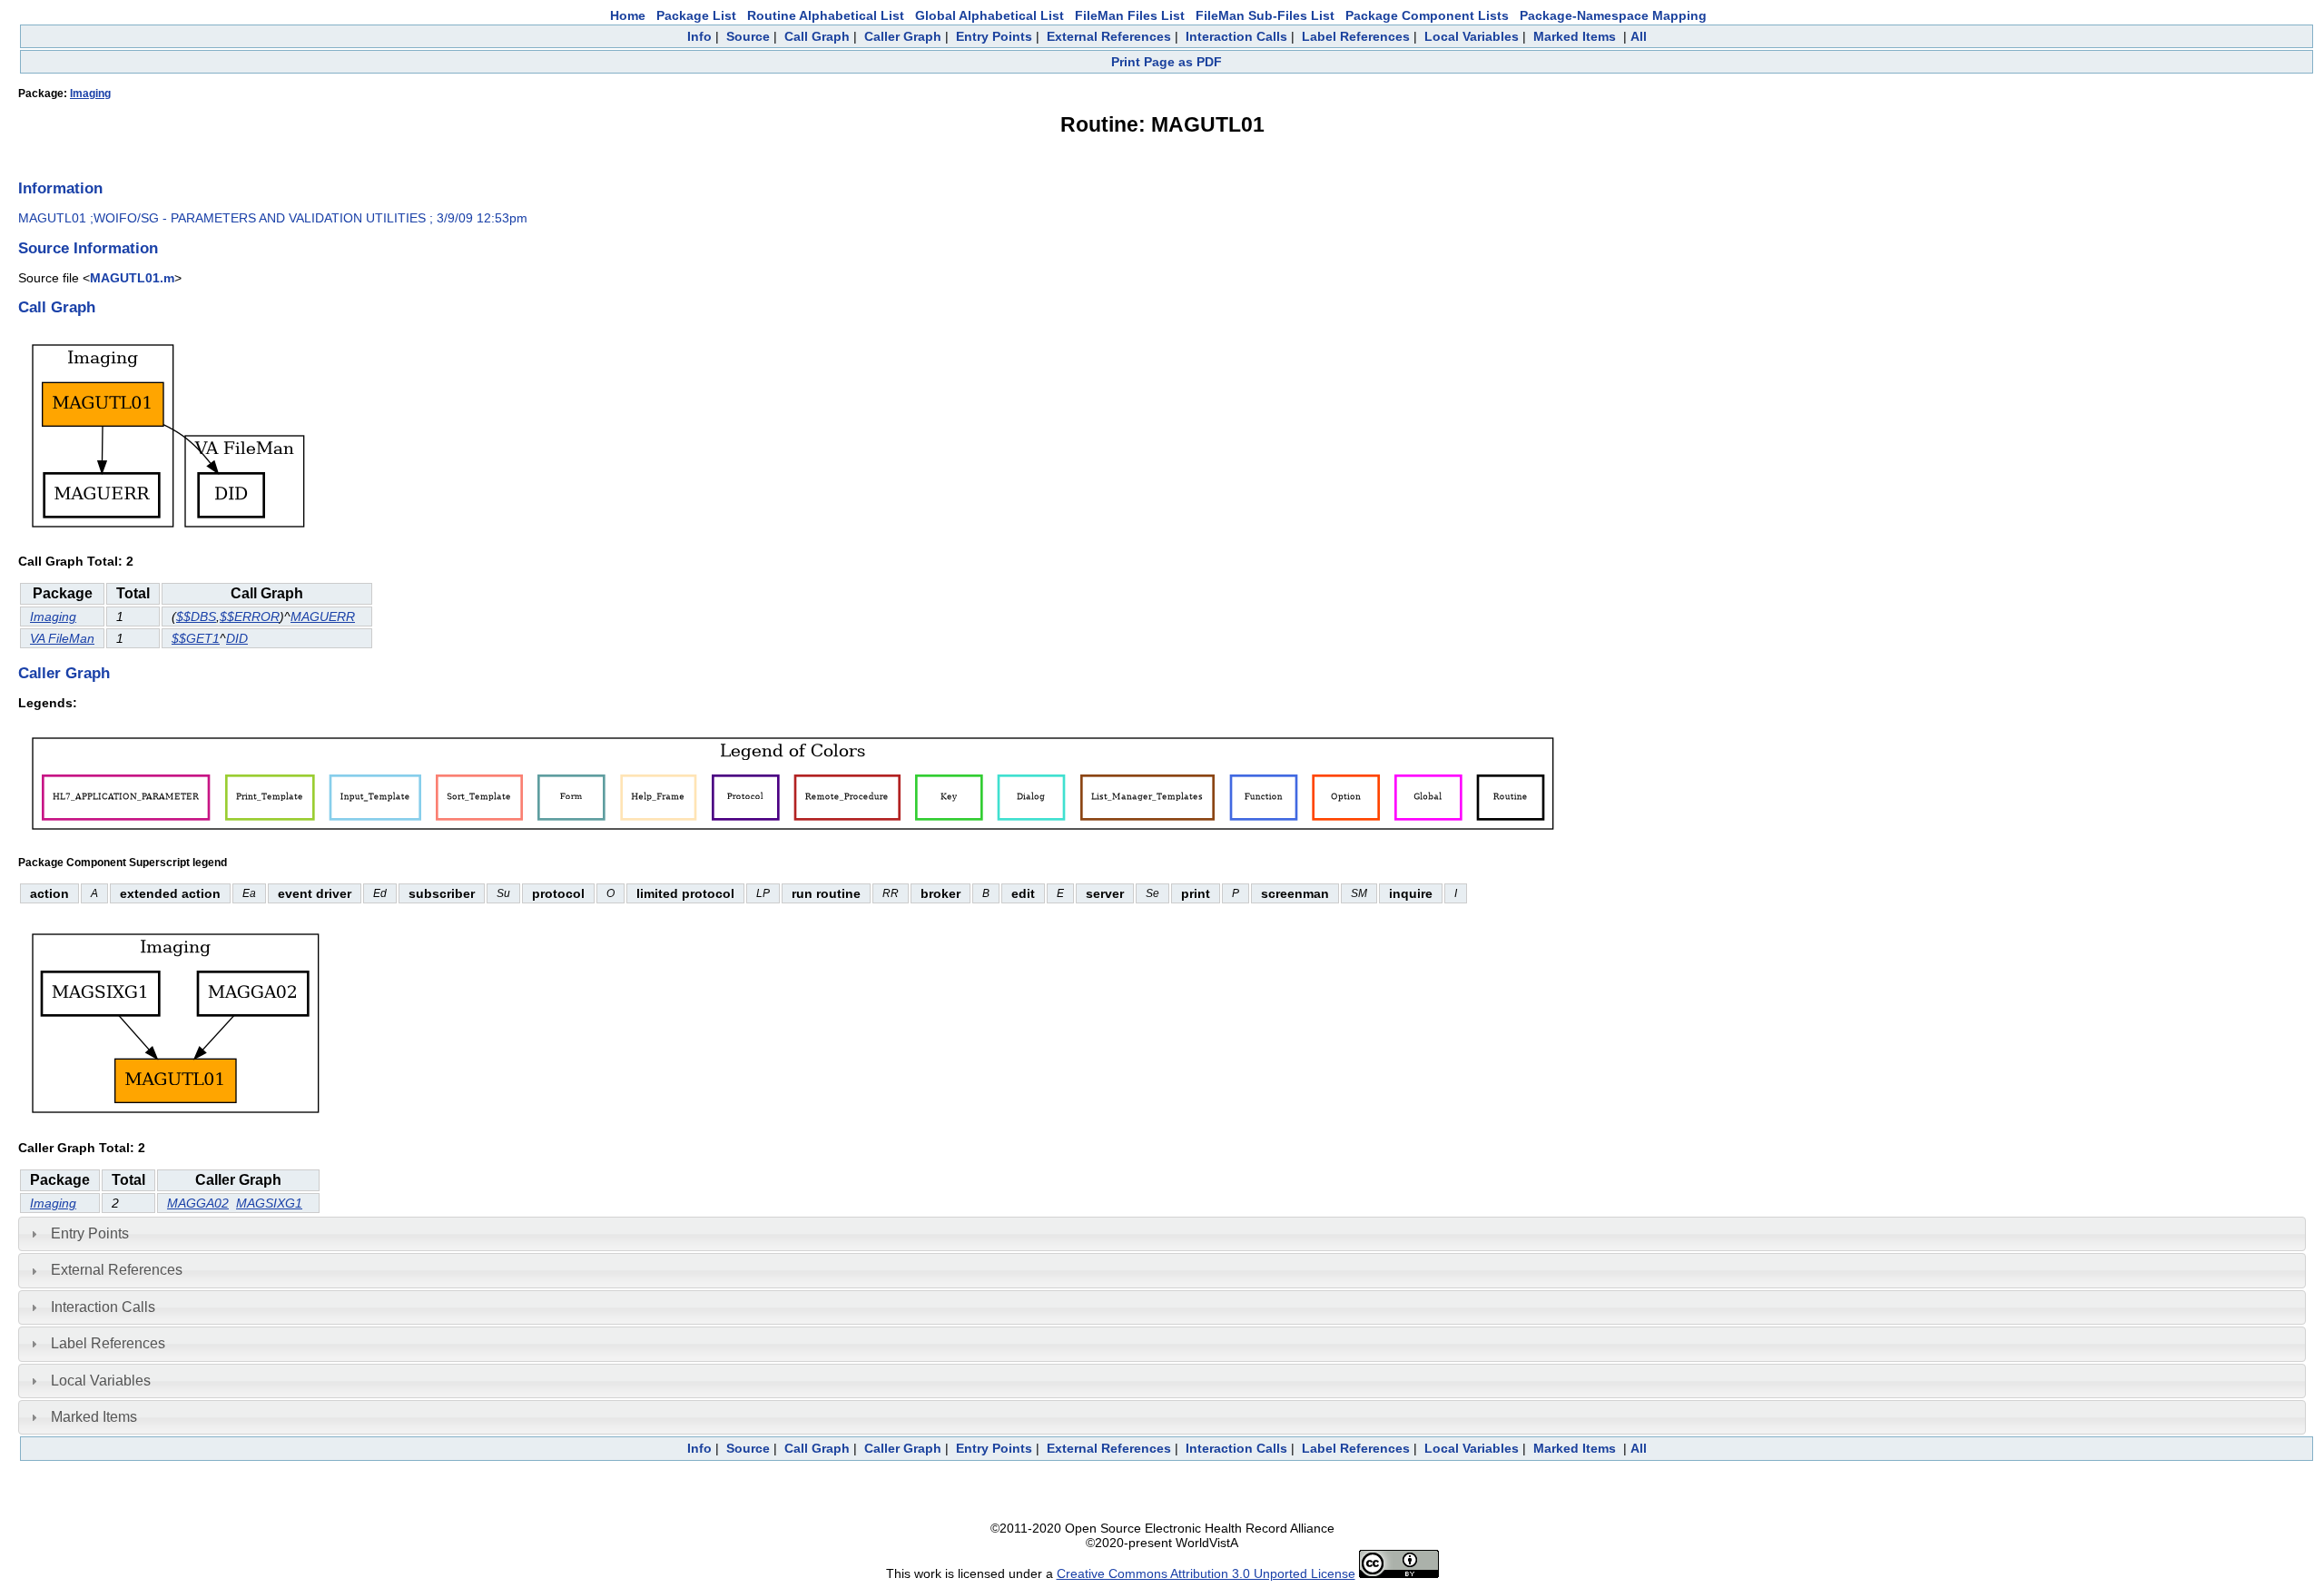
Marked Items (1575, 36)
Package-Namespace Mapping (1613, 15)
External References (1109, 36)
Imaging (90, 94)
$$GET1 (196, 638)
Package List (696, 15)
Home (628, 15)
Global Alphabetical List (990, 15)
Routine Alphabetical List (826, 15)
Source (748, 36)
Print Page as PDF (1167, 62)
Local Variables (1472, 36)
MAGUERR (323, 616)
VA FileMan (62, 638)
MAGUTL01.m (132, 278)
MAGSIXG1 (269, 1203)
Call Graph (817, 36)
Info (699, 36)
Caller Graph (903, 36)
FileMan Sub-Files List (1265, 15)
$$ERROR (250, 616)
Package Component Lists (1427, 15)
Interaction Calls (1236, 36)
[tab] (1162, 1234)
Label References (1356, 36)
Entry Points (994, 36)
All (1639, 36)
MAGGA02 (198, 1203)
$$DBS (196, 616)
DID (237, 638)
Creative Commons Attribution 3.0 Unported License (1206, 1573)
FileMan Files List (1130, 15)
